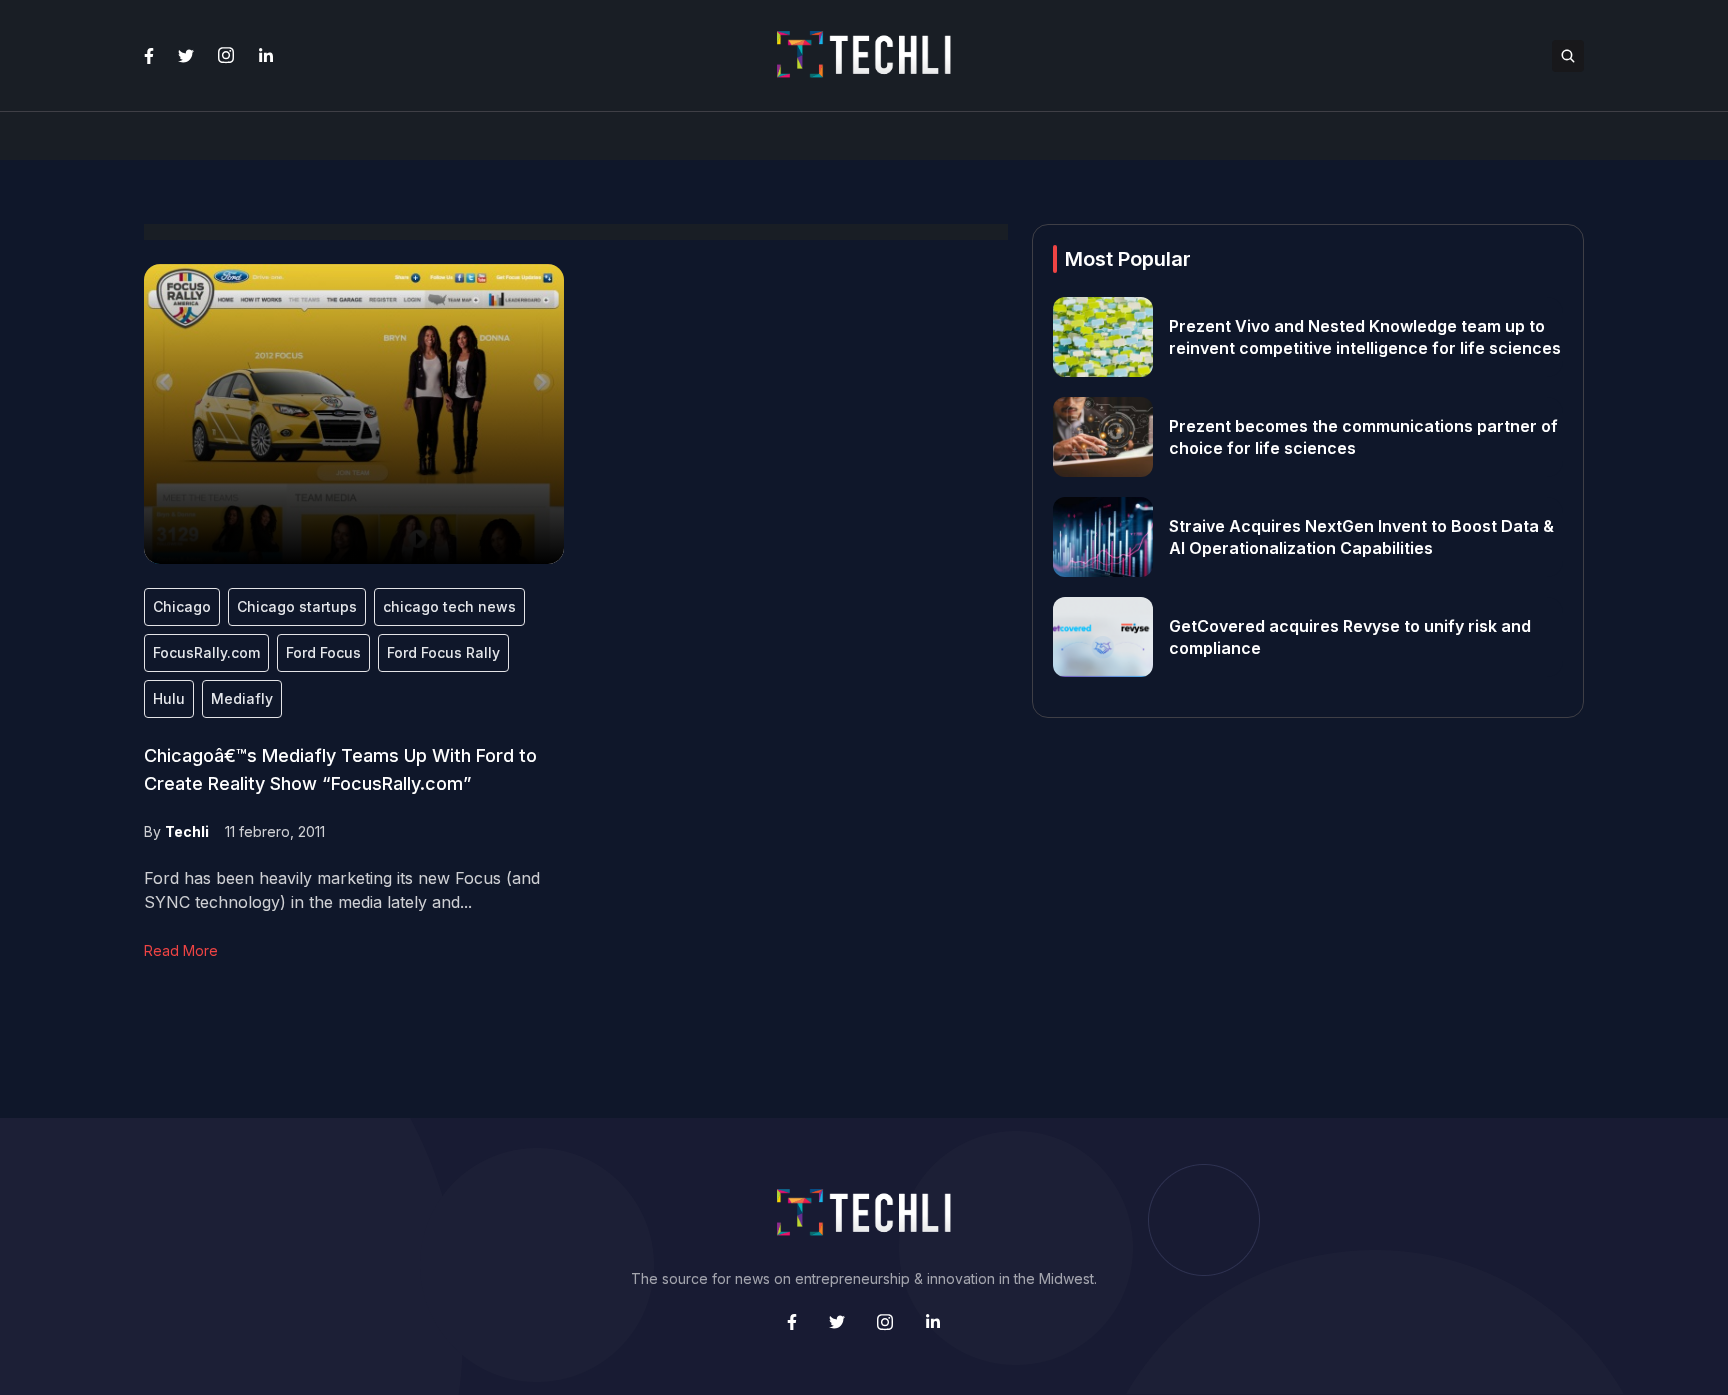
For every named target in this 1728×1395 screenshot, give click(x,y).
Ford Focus (323, 652)
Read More (181, 950)
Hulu (169, 698)
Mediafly (242, 698)
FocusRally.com (206, 652)
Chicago (182, 606)
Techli (187, 831)
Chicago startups (297, 606)
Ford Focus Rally (443, 652)
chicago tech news (449, 606)
